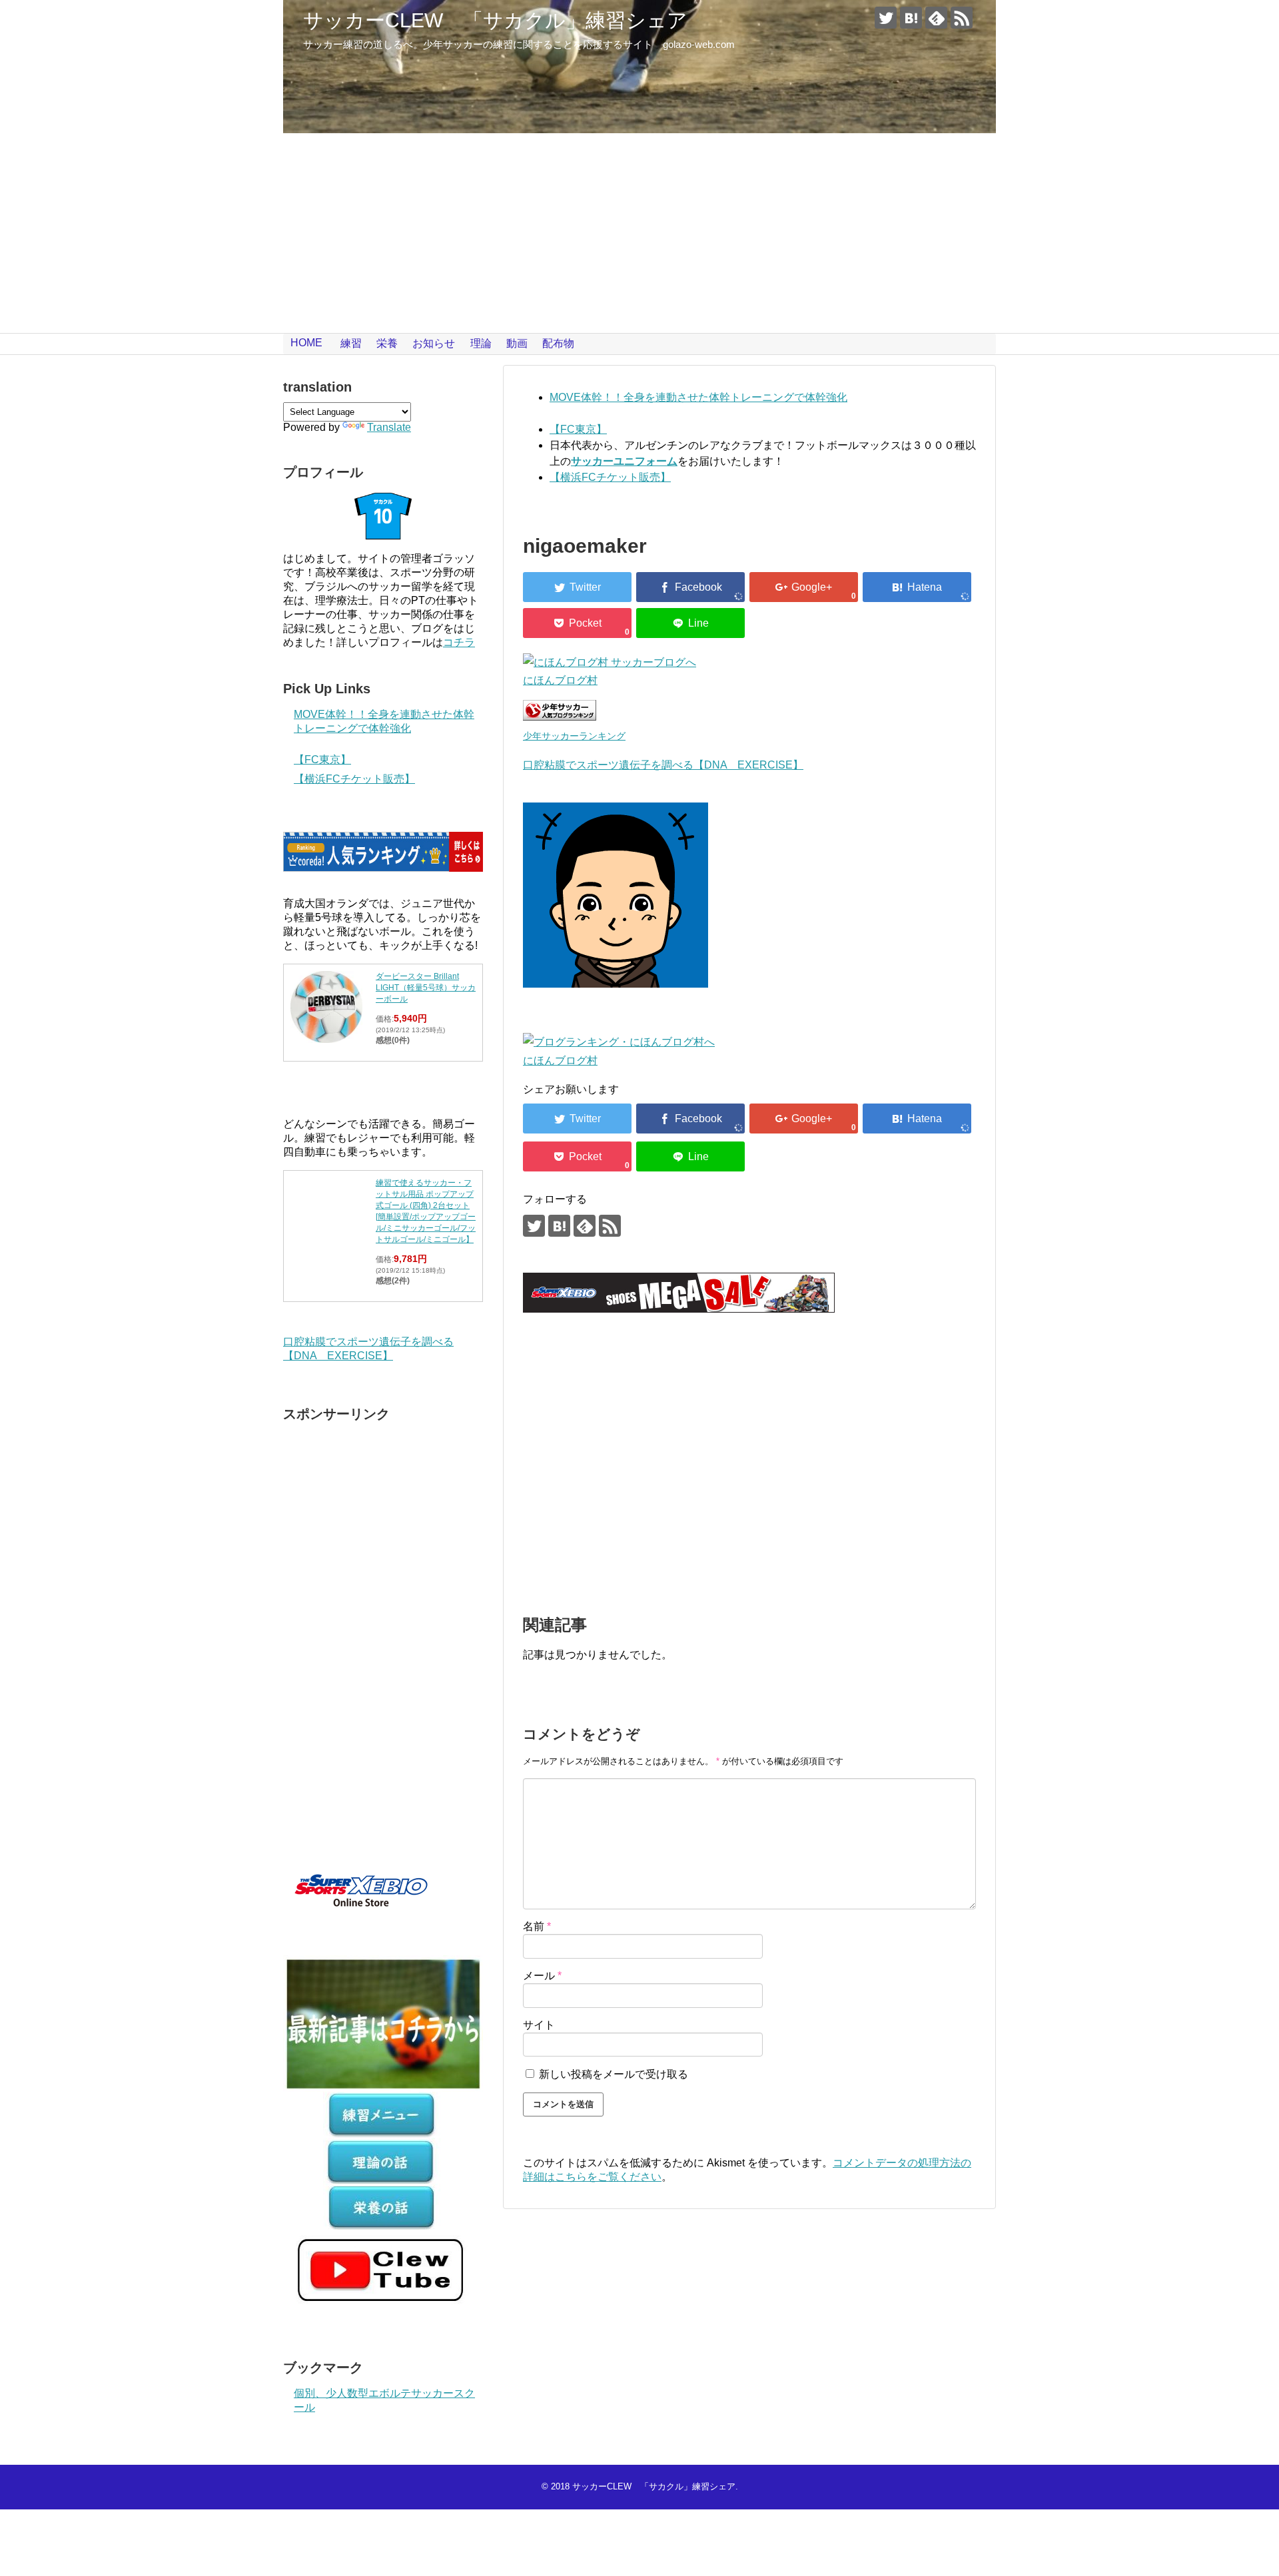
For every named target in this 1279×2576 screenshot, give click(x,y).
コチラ (459, 642)
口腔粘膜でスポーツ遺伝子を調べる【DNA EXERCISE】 (663, 765)
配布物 (558, 343)
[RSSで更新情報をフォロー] (962, 18)
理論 (481, 343)
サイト (539, 2025)
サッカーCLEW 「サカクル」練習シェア (495, 20)
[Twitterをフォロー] (886, 18)
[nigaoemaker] (917, 587)
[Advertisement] (639, 233)
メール (542, 1976)
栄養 (387, 343)
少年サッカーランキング (574, 736)
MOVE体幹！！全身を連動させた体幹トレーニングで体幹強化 (698, 397)
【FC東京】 (578, 429)
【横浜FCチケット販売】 (610, 477)
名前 (537, 1926)
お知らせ (434, 343)
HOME (306, 343)
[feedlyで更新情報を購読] (936, 18)
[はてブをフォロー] (911, 18)
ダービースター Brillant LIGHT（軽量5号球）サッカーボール (426, 988)
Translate (389, 427)
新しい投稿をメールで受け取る (614, 2074)
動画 (517, 343)
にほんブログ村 (560, 680)
